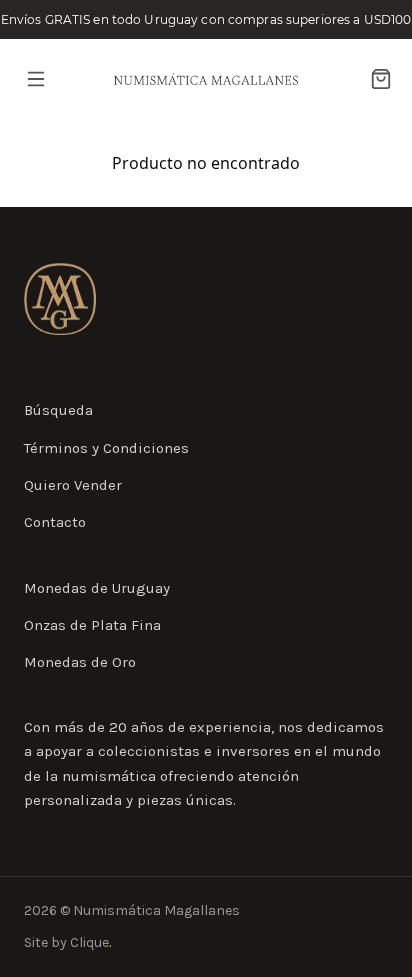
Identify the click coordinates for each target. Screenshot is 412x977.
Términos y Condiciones (106, 448)
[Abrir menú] (36, 79)
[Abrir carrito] (381, 79)
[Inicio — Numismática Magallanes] (60, 299)
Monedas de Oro (80, 662)
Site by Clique (67, 942)
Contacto (55, 522)
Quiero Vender (73, 485)
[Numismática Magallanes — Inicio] (206, 79)
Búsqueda (58, 410)
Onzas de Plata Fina (92, 625)
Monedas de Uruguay (97, 588)
